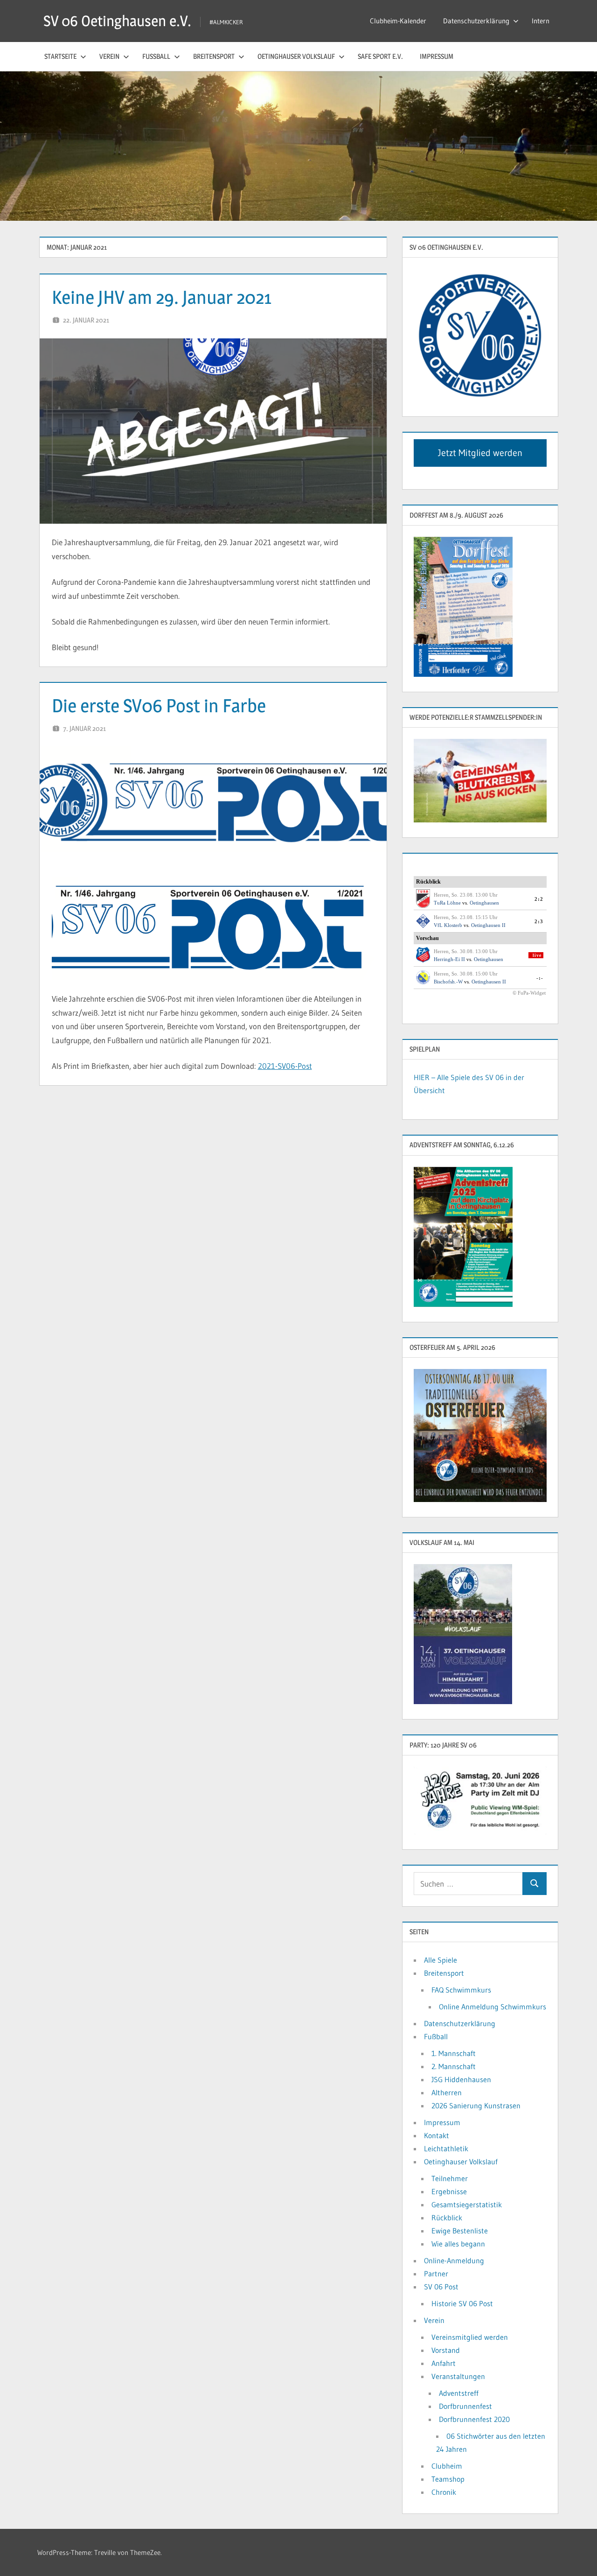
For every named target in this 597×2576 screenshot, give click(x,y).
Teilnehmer (450, 2178)
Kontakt (437, 2135)
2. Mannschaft (454, 2066)
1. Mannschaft (454, 2053)
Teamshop (448, 2479)
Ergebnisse (449, 2191)
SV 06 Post (441, 2287)
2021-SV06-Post (285, 1066)
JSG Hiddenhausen (461, 2079)
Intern (541, 21)
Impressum (437, 56)
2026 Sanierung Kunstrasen (476, 2106)
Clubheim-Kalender (398, 21)
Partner (436, 2274)
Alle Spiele (441, 1960)
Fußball (156, 56)
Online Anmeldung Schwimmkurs (493, 2007)
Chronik (444, 2492)
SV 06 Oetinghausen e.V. (117, 21)
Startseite (60, 56)
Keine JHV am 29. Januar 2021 (162, 297)
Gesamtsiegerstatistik (467, 2204)
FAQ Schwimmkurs (461, 1990)
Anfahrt (444, 2363)
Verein (109, 56)
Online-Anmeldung (454, 2260)
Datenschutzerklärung (476, 21)
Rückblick (447, 2218)
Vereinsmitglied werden (470, 2337)
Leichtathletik (446, 2148)
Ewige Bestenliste (460, 2231)
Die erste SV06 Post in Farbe (159, 705)
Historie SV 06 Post (462, 2303)
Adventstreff (459, 2393)
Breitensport (214, 56)
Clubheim (447, 2466)
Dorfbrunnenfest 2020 (474, 2419)
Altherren (447, 2092)
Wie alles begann (458, 2244)
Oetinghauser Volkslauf (296, 56)
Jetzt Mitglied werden (480, 453)
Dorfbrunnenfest (465, 2406)
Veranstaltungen (458, 2376)
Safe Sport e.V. (380, 56)
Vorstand (446, 2350)
